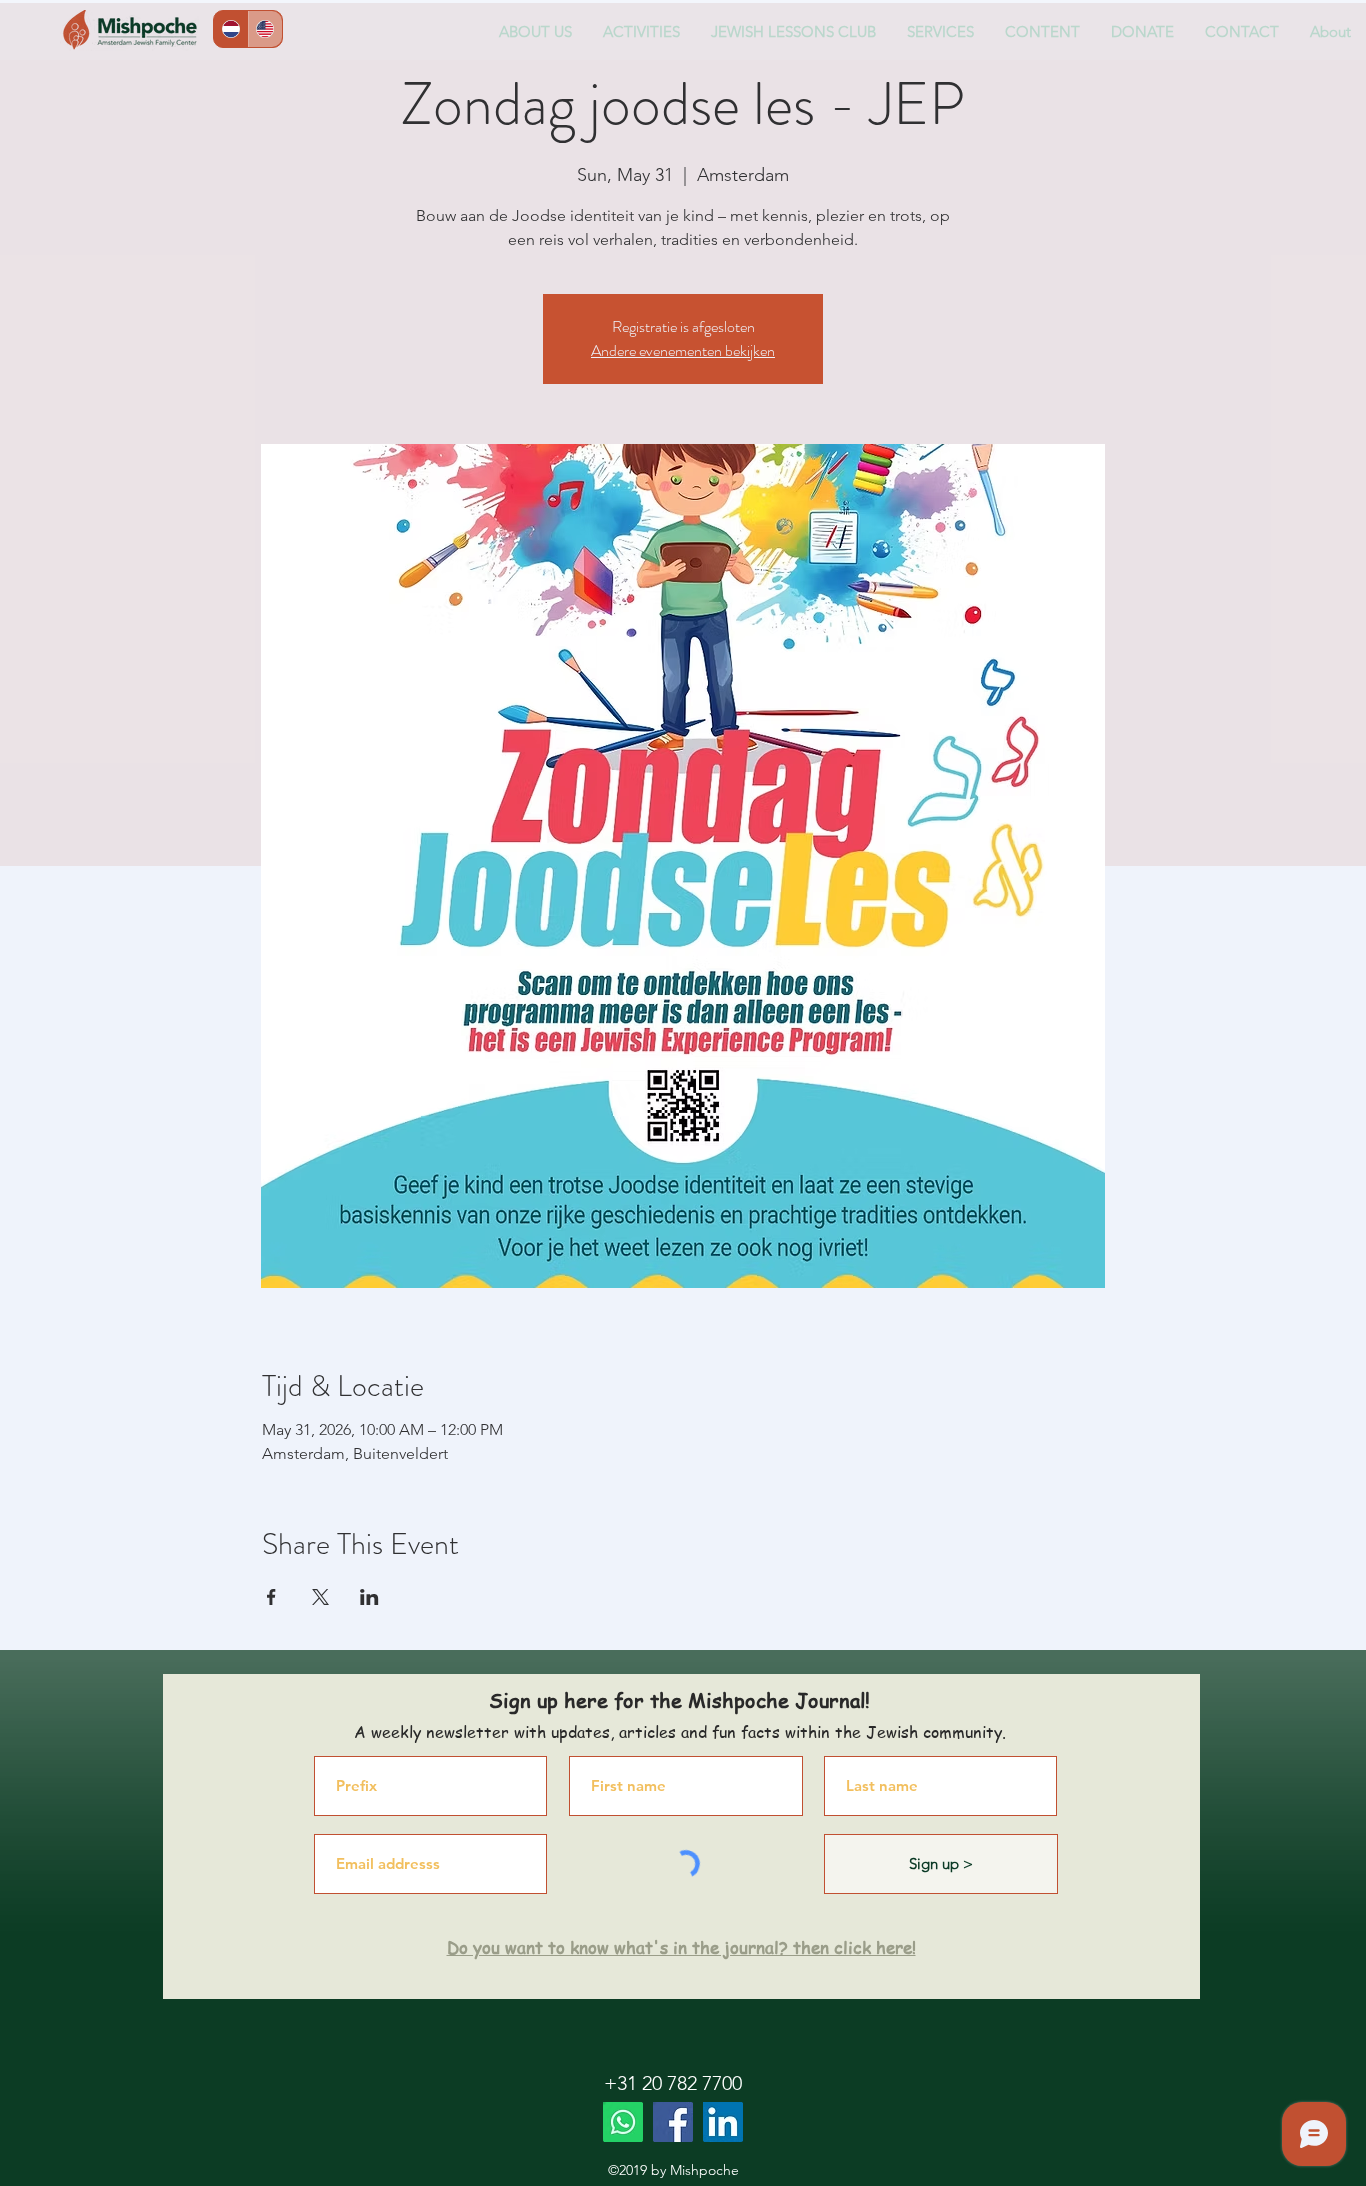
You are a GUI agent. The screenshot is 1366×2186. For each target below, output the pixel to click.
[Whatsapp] (623, 2122)
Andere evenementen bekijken (683, 350)
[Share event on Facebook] (271, 1597)
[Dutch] (231, 29)
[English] (265, 29)
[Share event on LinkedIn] (369, 1597)
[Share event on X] (320, 1597)
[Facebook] (673, 2122)
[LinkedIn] (723, 2122)
